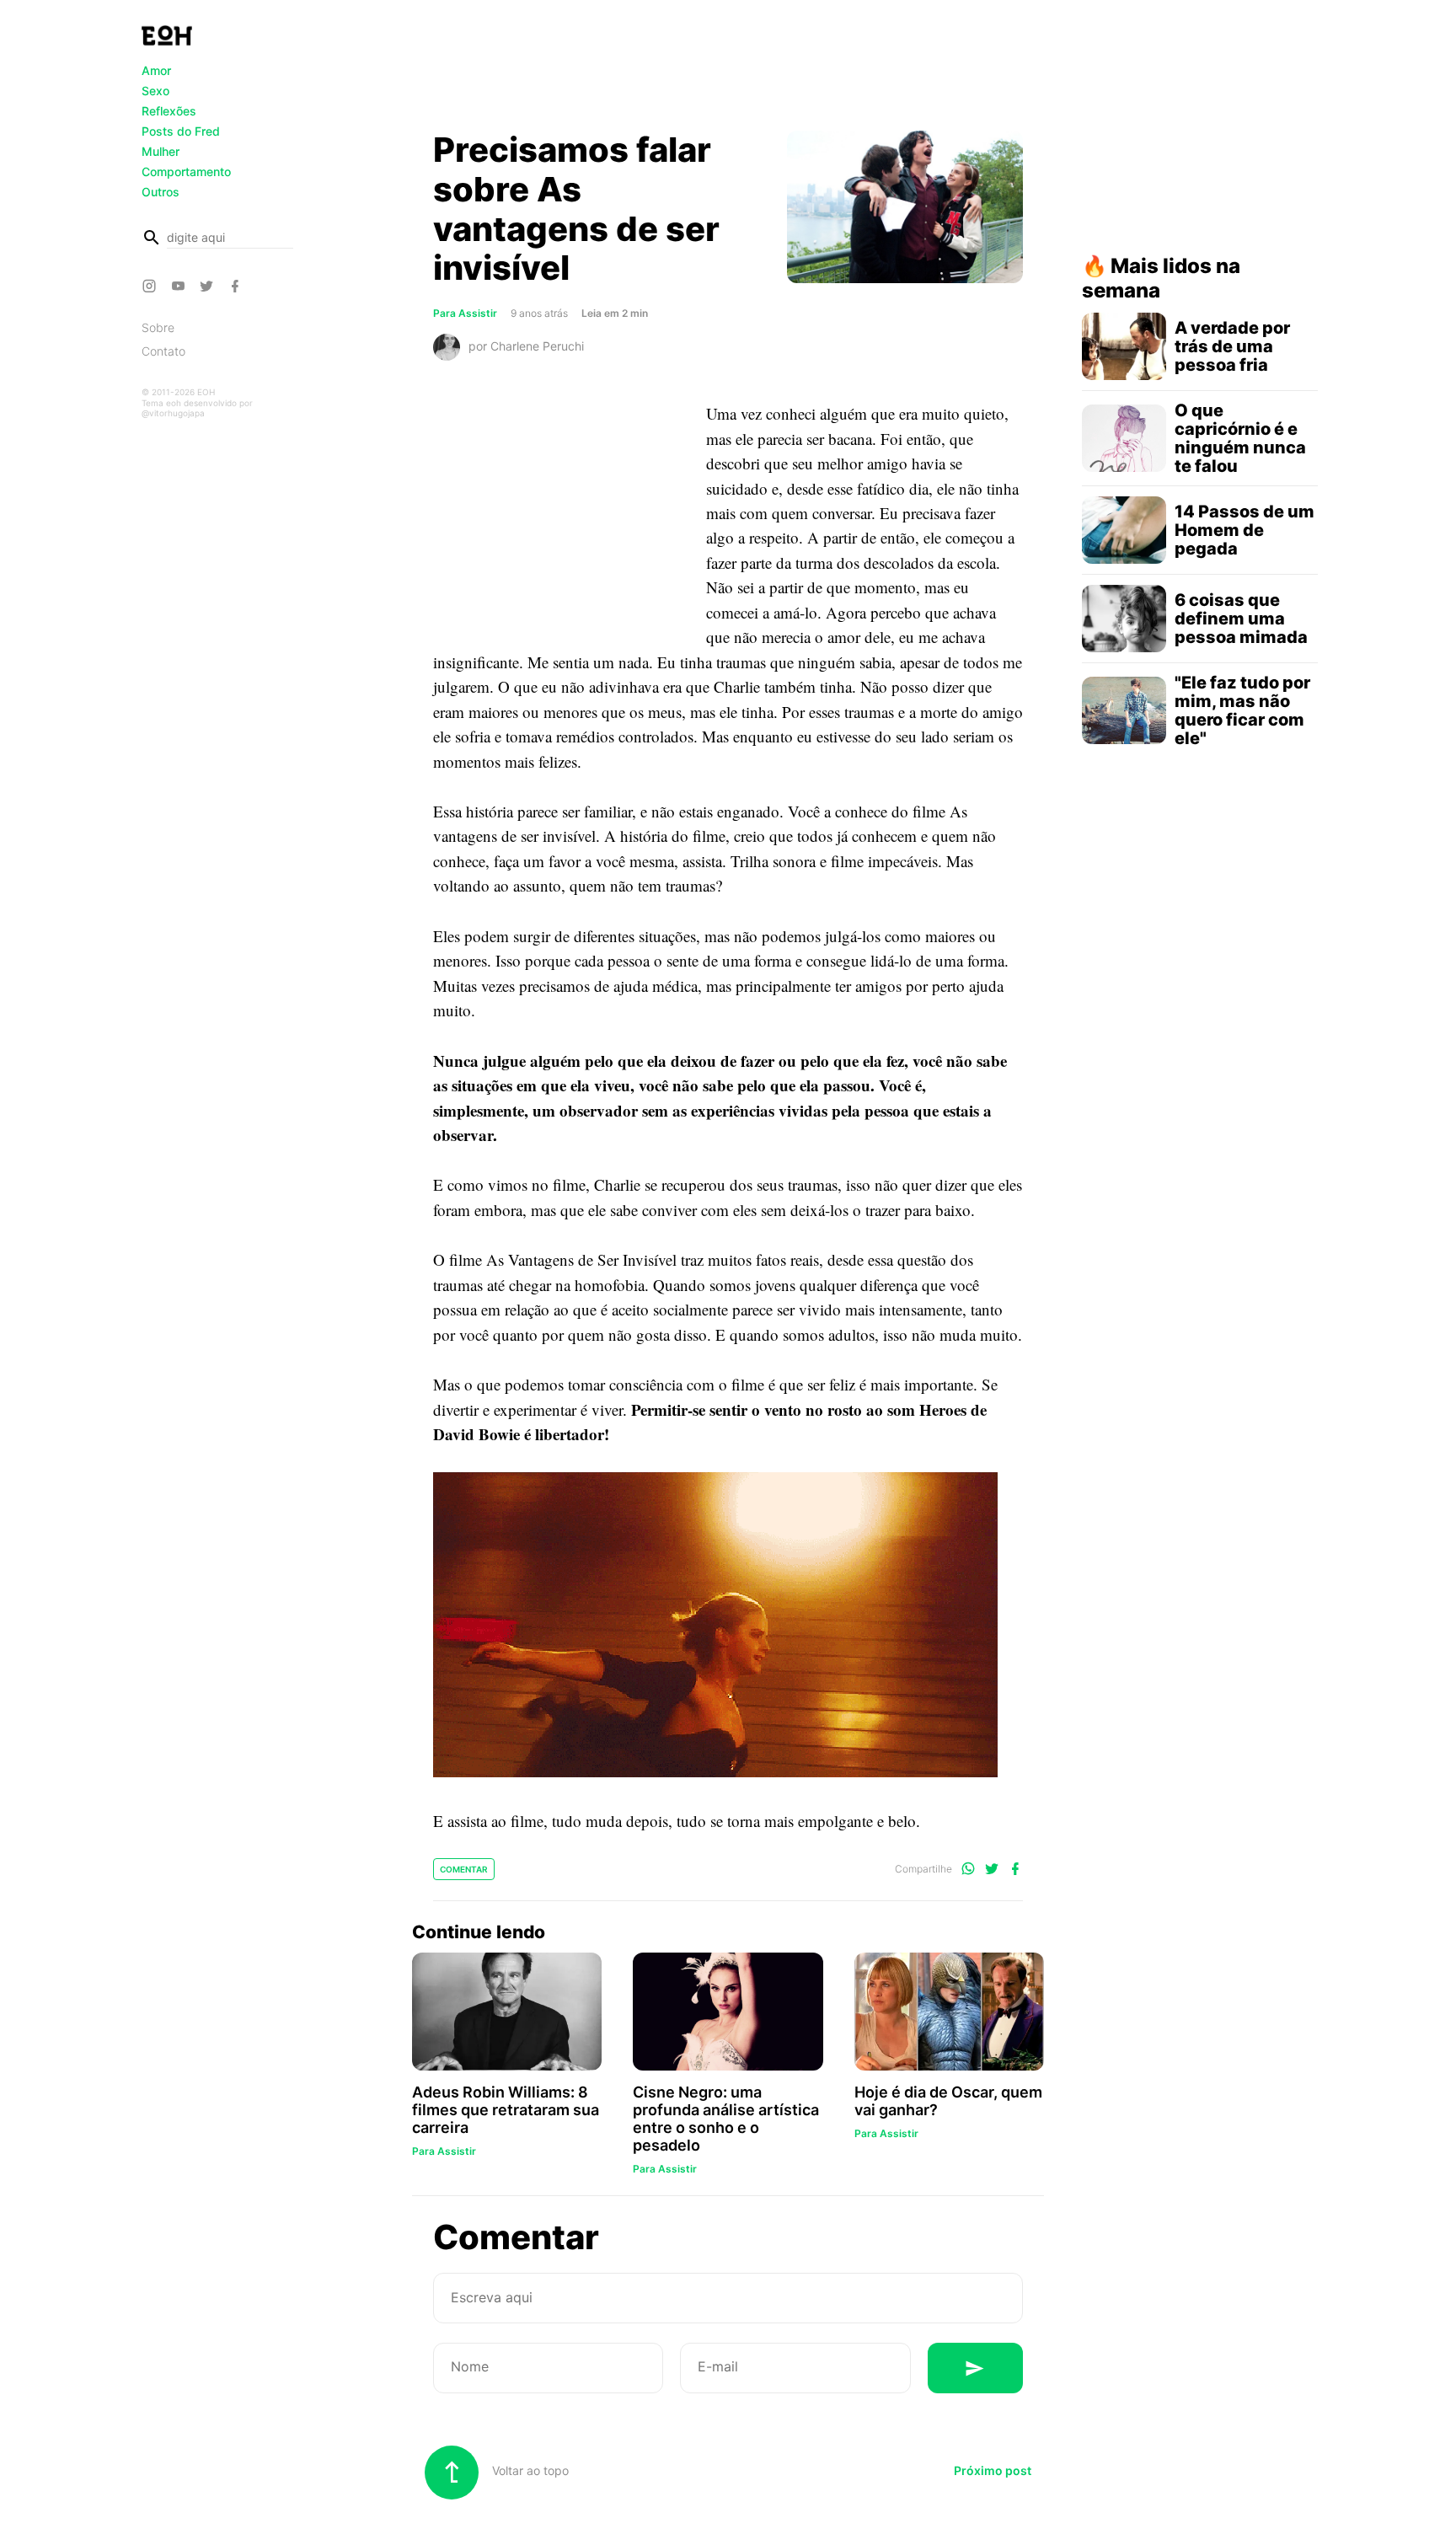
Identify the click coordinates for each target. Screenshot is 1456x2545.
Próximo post (993, 2470)
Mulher (161, 151)
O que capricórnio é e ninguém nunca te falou (1240, 438)
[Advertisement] (728, 70)
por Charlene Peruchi (526, 346)
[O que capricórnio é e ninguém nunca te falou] (1124, 438)
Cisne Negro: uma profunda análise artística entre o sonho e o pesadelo (726, 2119)
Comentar (464, 1869)
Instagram (152, 286)
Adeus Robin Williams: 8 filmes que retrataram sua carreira (506, 2110)
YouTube (180, 286)
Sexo (155, 91)
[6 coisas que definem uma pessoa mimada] (1124, 619)
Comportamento (186, 171)
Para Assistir (465, 313)
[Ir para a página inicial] (167, 35)
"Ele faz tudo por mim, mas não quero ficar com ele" (1242, 710)
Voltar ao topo (529, 2470)
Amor (156, 70)
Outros (161, 192)
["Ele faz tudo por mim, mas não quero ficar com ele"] (1124, 710)
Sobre (158, 327)
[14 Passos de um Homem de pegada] (1124, 530)
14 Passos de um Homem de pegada (1245, 530)
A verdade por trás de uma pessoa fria (1232, 346)
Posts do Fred (181, 131)
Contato (163, 351)
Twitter (209, 286)
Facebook (238, 286)
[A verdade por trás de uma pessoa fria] (1124, 346)
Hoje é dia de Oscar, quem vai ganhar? (948, 2101)
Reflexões (169, 111)
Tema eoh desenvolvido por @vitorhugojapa (197, 408)
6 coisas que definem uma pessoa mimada (1241, 619)
